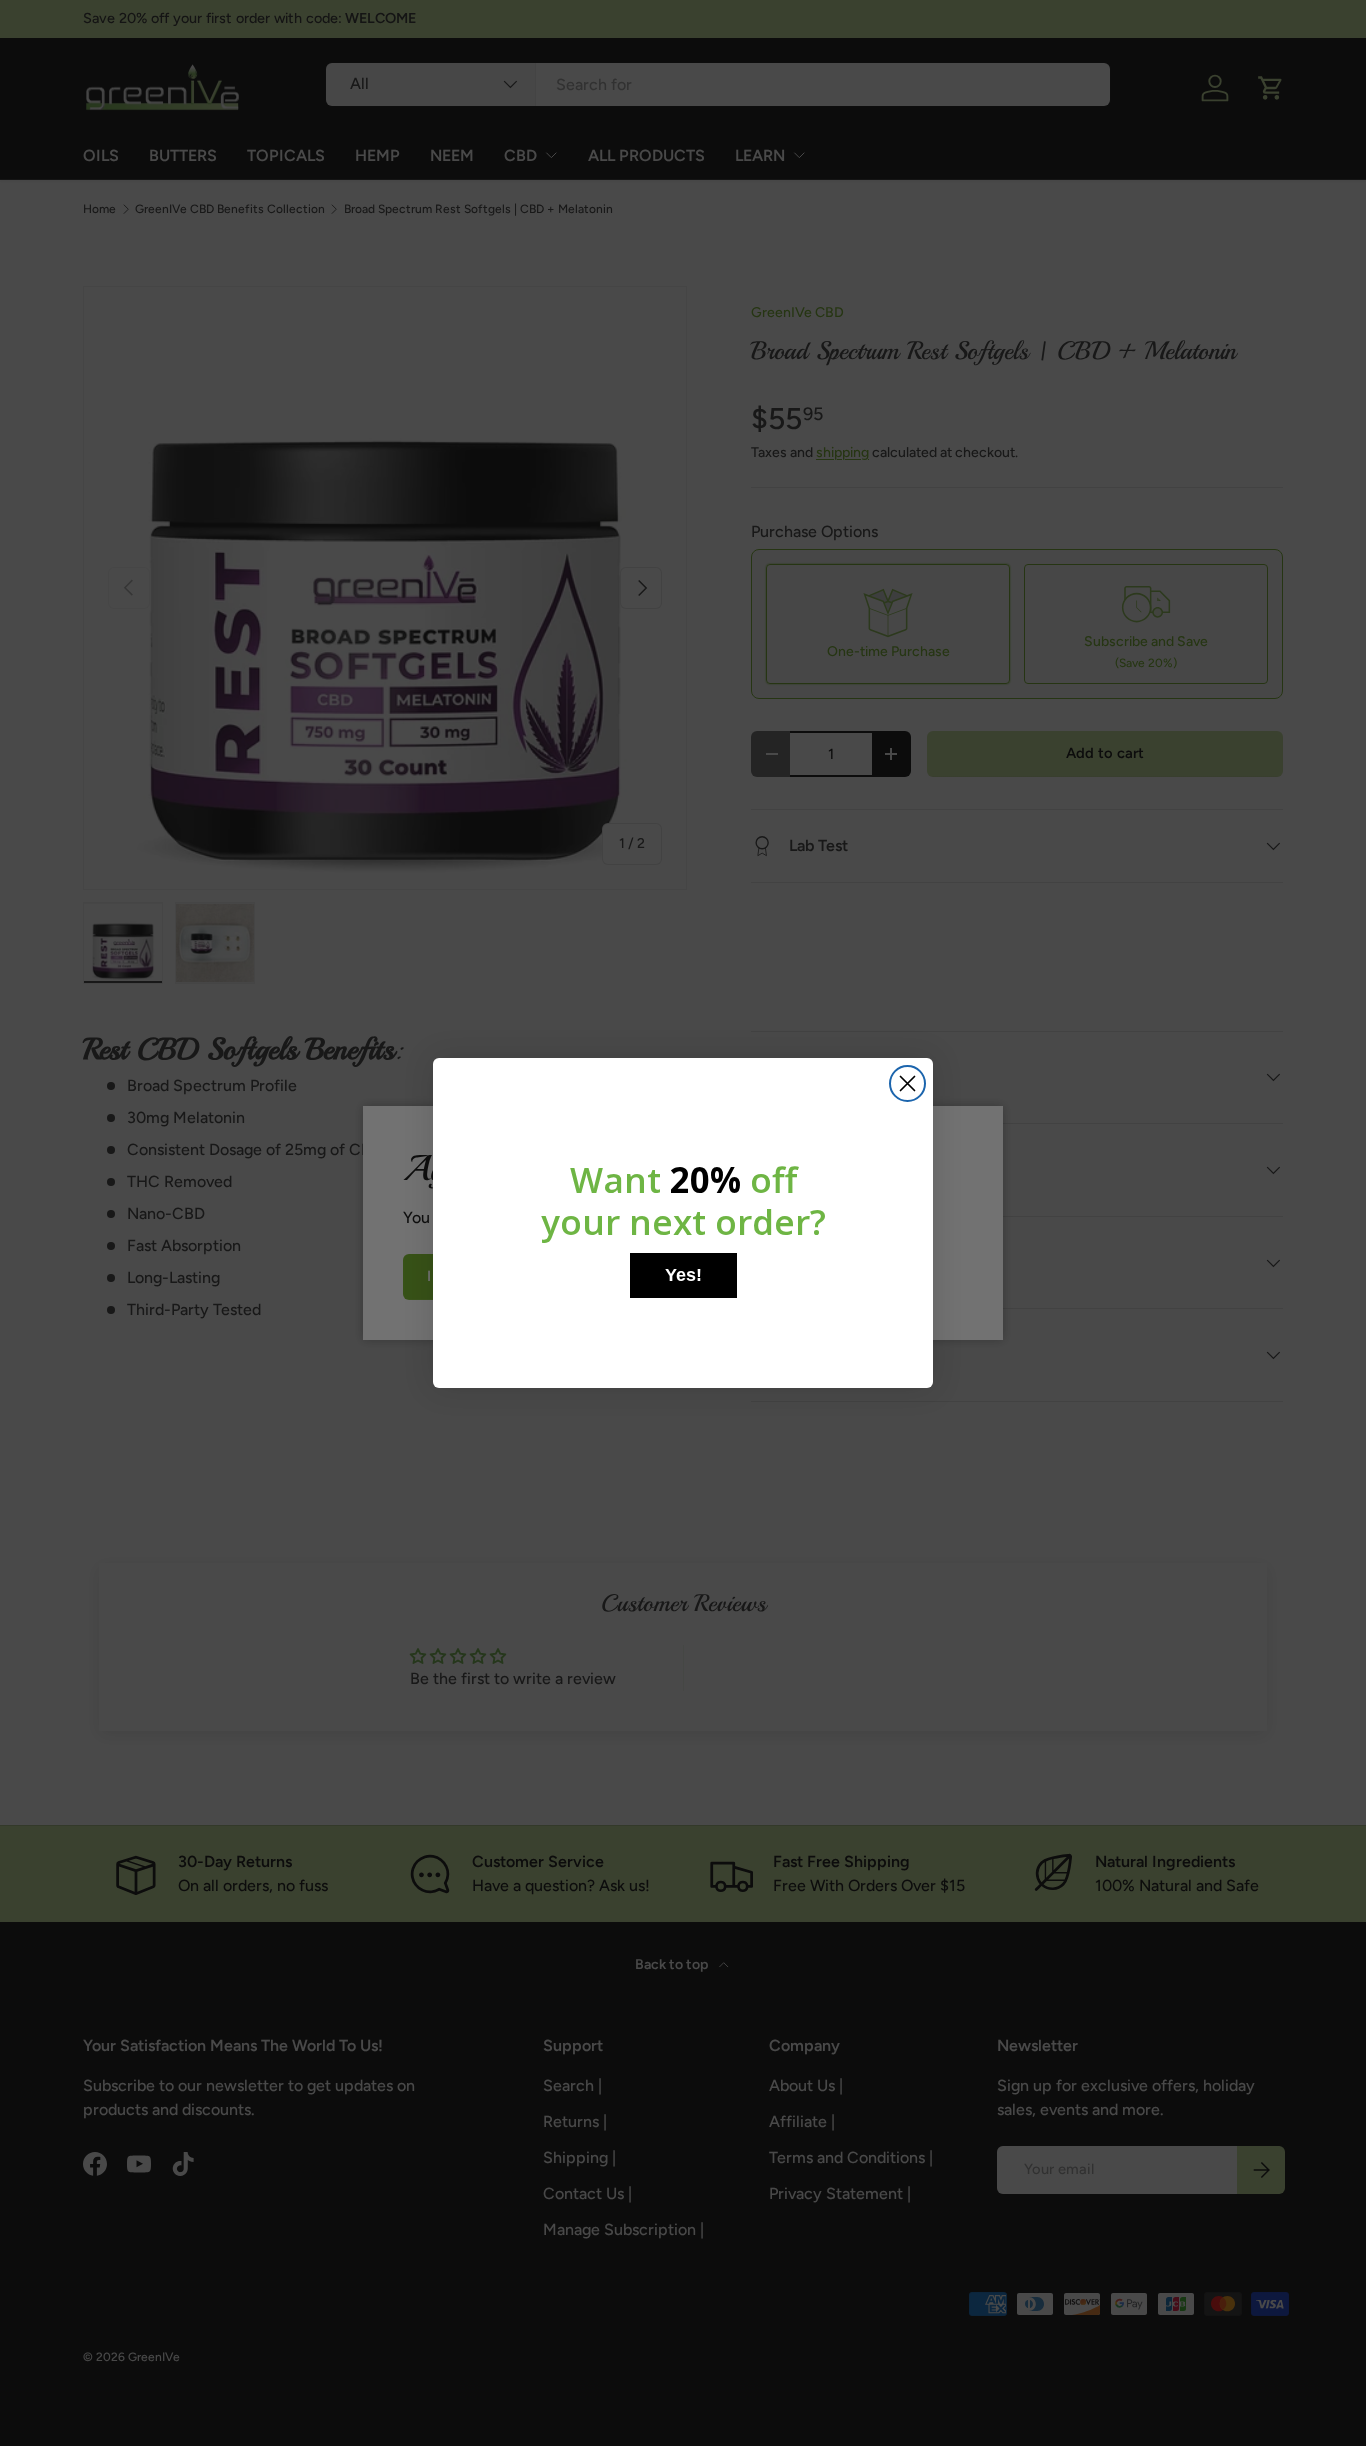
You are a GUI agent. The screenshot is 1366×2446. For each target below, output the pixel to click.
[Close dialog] (907, 1083)
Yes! (683, 1275)
